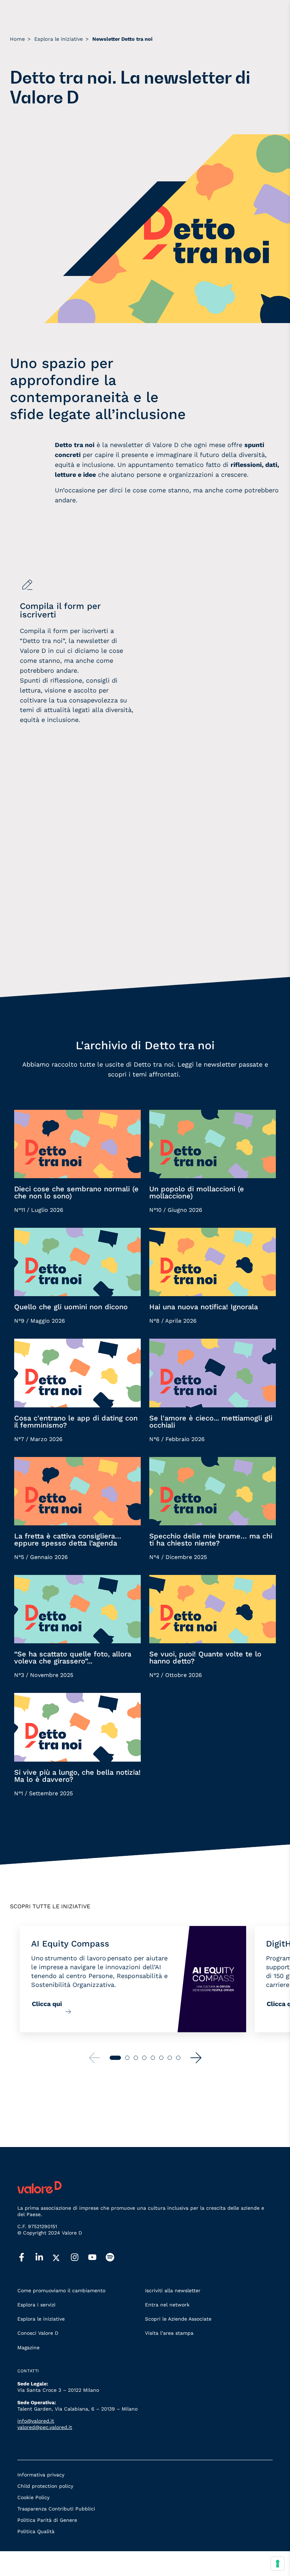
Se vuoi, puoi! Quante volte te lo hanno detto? (205, 1657)
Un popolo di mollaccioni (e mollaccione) (197, 1192)
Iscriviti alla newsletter (173, 2290)
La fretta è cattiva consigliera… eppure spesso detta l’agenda (68, 1540)
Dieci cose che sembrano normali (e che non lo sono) (76, 1192)
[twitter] (62, 2258)
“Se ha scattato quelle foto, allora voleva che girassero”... (73, 1657)
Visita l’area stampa (169, 2333)
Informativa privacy (41, 2475)
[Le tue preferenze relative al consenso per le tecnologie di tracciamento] (278, 2564)
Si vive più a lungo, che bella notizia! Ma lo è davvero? (77, 1776)
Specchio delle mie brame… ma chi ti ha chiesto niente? (211, 1540)
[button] (196, 2058)
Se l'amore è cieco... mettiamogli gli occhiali (211, 1422)
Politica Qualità (36, 2531)
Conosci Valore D (38, 2333)
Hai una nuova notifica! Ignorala (204, 1307)
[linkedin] (44, 2258)
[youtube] (97, 2258)
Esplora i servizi (36, 2305)
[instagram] (79, 2258)
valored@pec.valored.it (45, 2427)
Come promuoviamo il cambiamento (61, 2290)
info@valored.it (36, 2421)
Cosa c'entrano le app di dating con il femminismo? (76, 1422)
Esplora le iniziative (41, 2319)
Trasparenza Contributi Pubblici (56, 2509)
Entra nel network (167, 2305)
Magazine (28, 2348)
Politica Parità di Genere (47, 2520)
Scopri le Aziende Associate (178, 2319)
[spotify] (115, 2258)
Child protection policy (45, 2486)
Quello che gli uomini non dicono (71, 1307)
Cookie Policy (33, 2497)
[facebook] (26, 2258)
